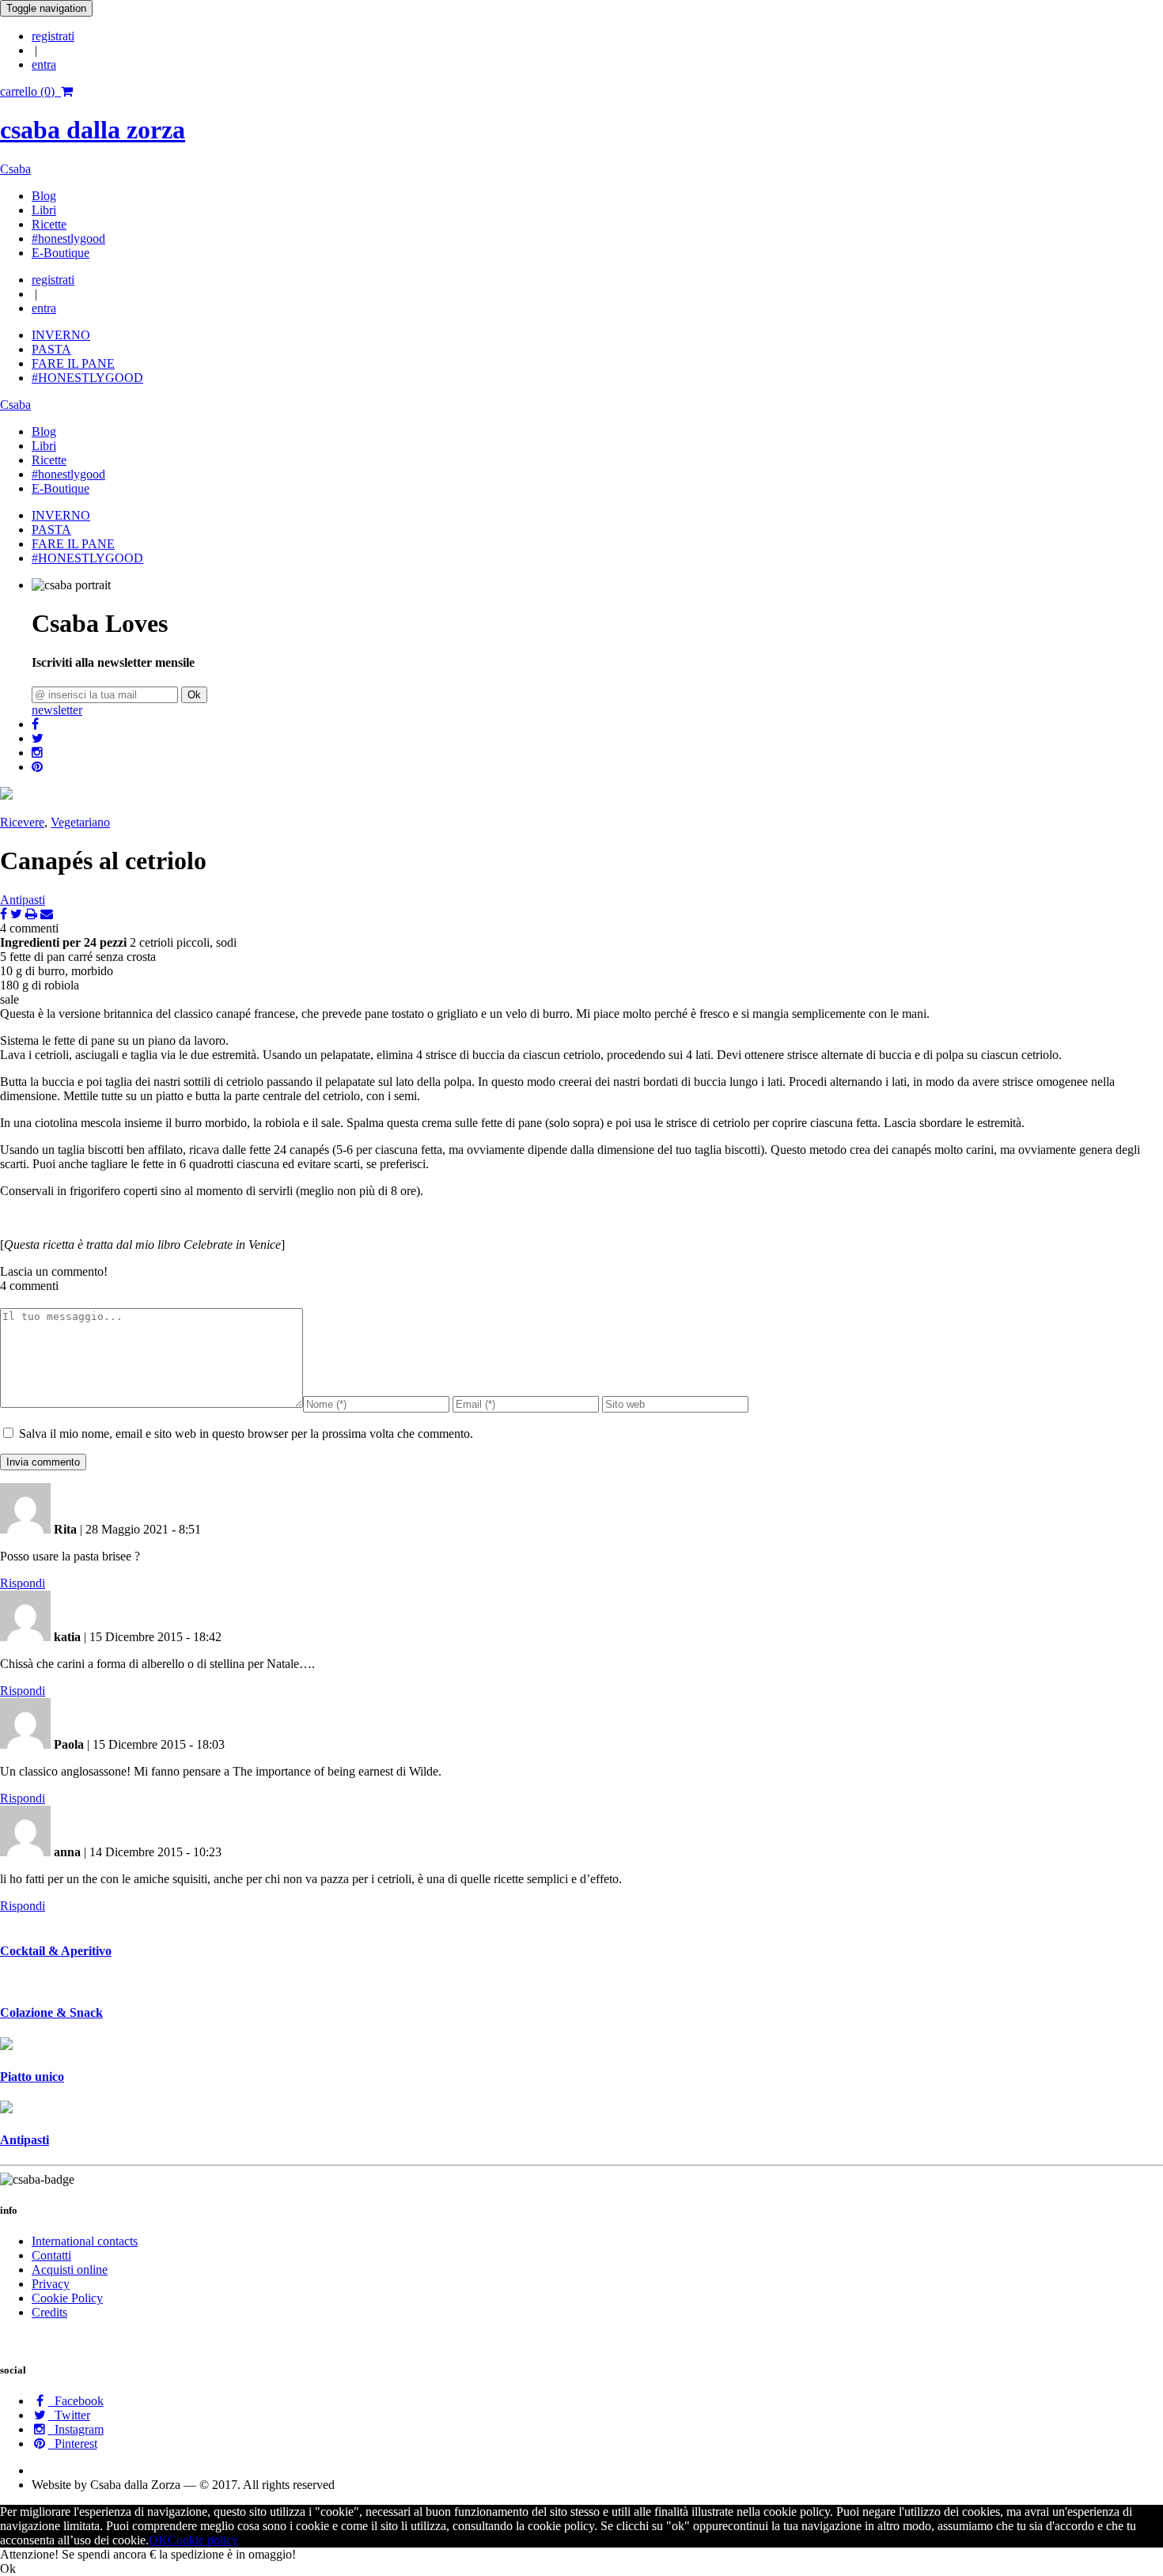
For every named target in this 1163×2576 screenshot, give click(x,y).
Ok (194, 695)
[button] (35, 724)
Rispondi (23, 1583)
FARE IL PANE (73, 363)
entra (44, 64)
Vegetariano (80, 822)
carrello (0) (30, 91)
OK (158, 2540)
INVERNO (61, 335)
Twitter (69, 2415)
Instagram (76, 2429)
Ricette (49, 224)
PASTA (51, 349)
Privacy (51, 2284)
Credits (49, 2312)
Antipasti (23, 900)
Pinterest (73, 2444)
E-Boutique (61, 253)
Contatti (51, 2255)
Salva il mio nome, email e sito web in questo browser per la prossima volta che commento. (246, 1434)
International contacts (85, 2241)
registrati (53, 36)
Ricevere (22, 822)
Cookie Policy (67, 2298)
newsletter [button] (57, 710)
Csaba (15, 169)
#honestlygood (68, 238)
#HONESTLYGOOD (87, 378)
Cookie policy (203, 2540)
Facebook (76, 2401)
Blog (44, 196)
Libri (44, 210)
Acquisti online (70, 2270)
